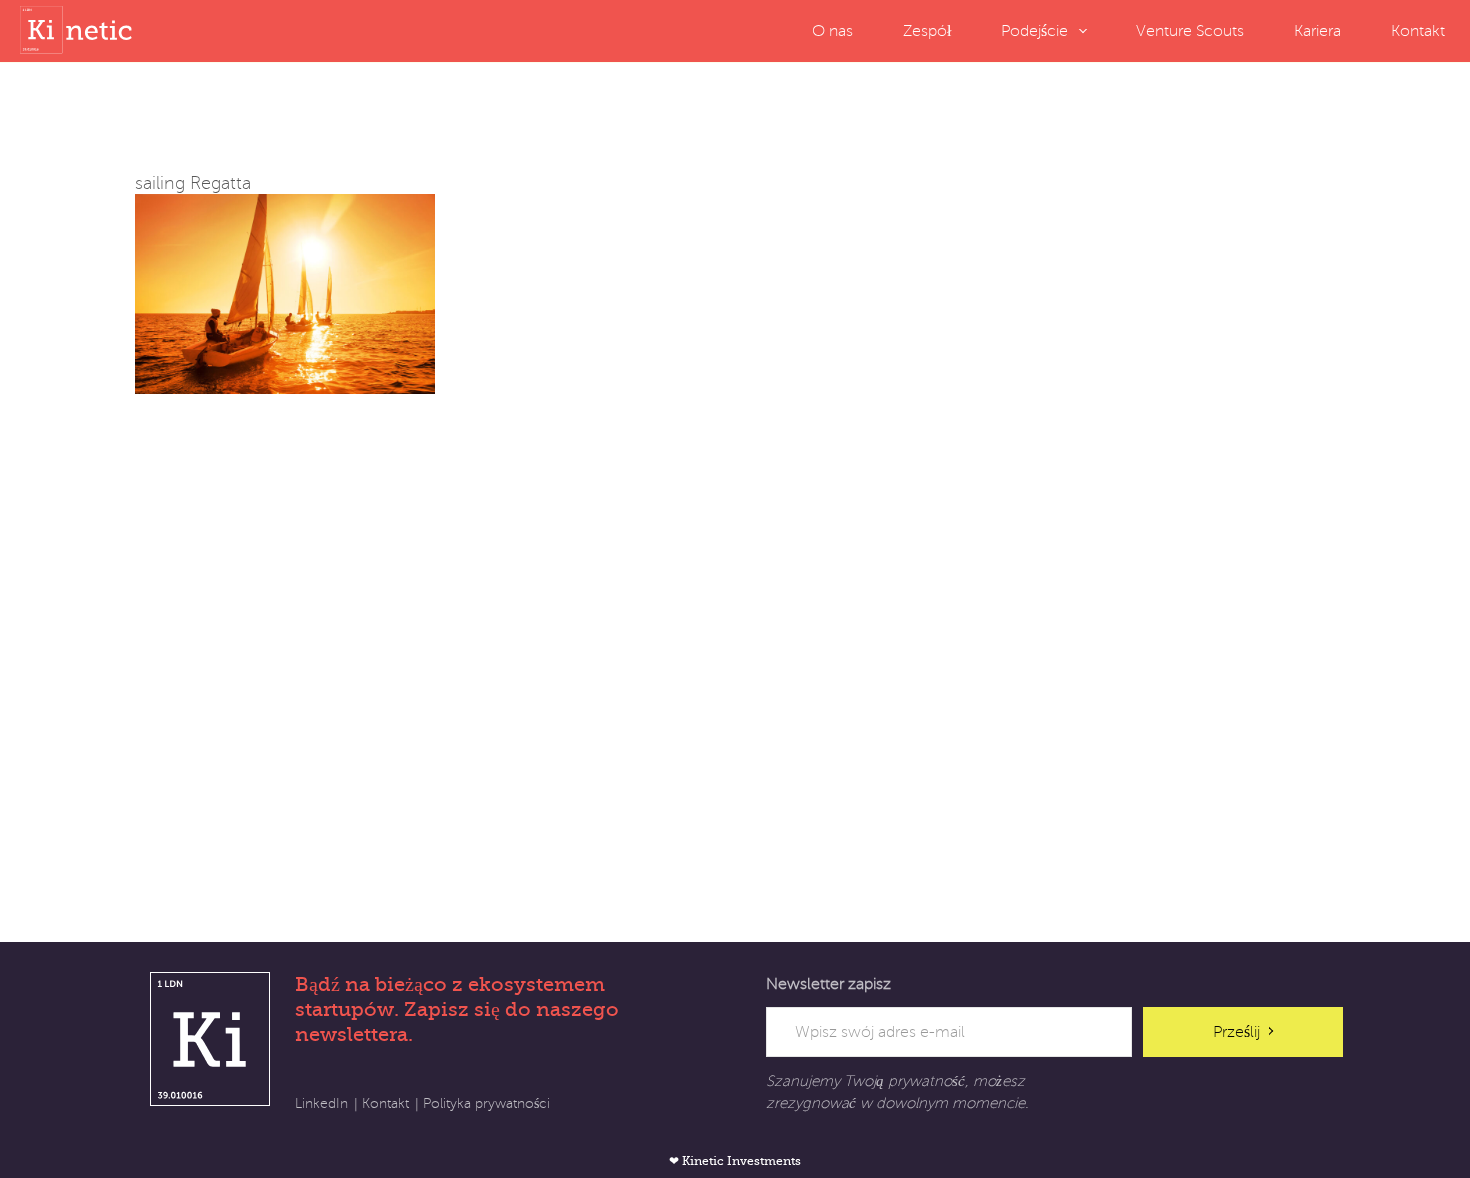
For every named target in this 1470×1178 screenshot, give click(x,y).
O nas (832, 31)
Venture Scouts (1190, 31)
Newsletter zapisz (828, 984)
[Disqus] (735, 644)
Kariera (1317, 31)
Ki (210, 1039)
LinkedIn (321, 1103)
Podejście (1034, 31)
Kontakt (1418, 31)
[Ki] (80, 30)
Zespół (927, 31)
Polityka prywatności (486, 1103)
